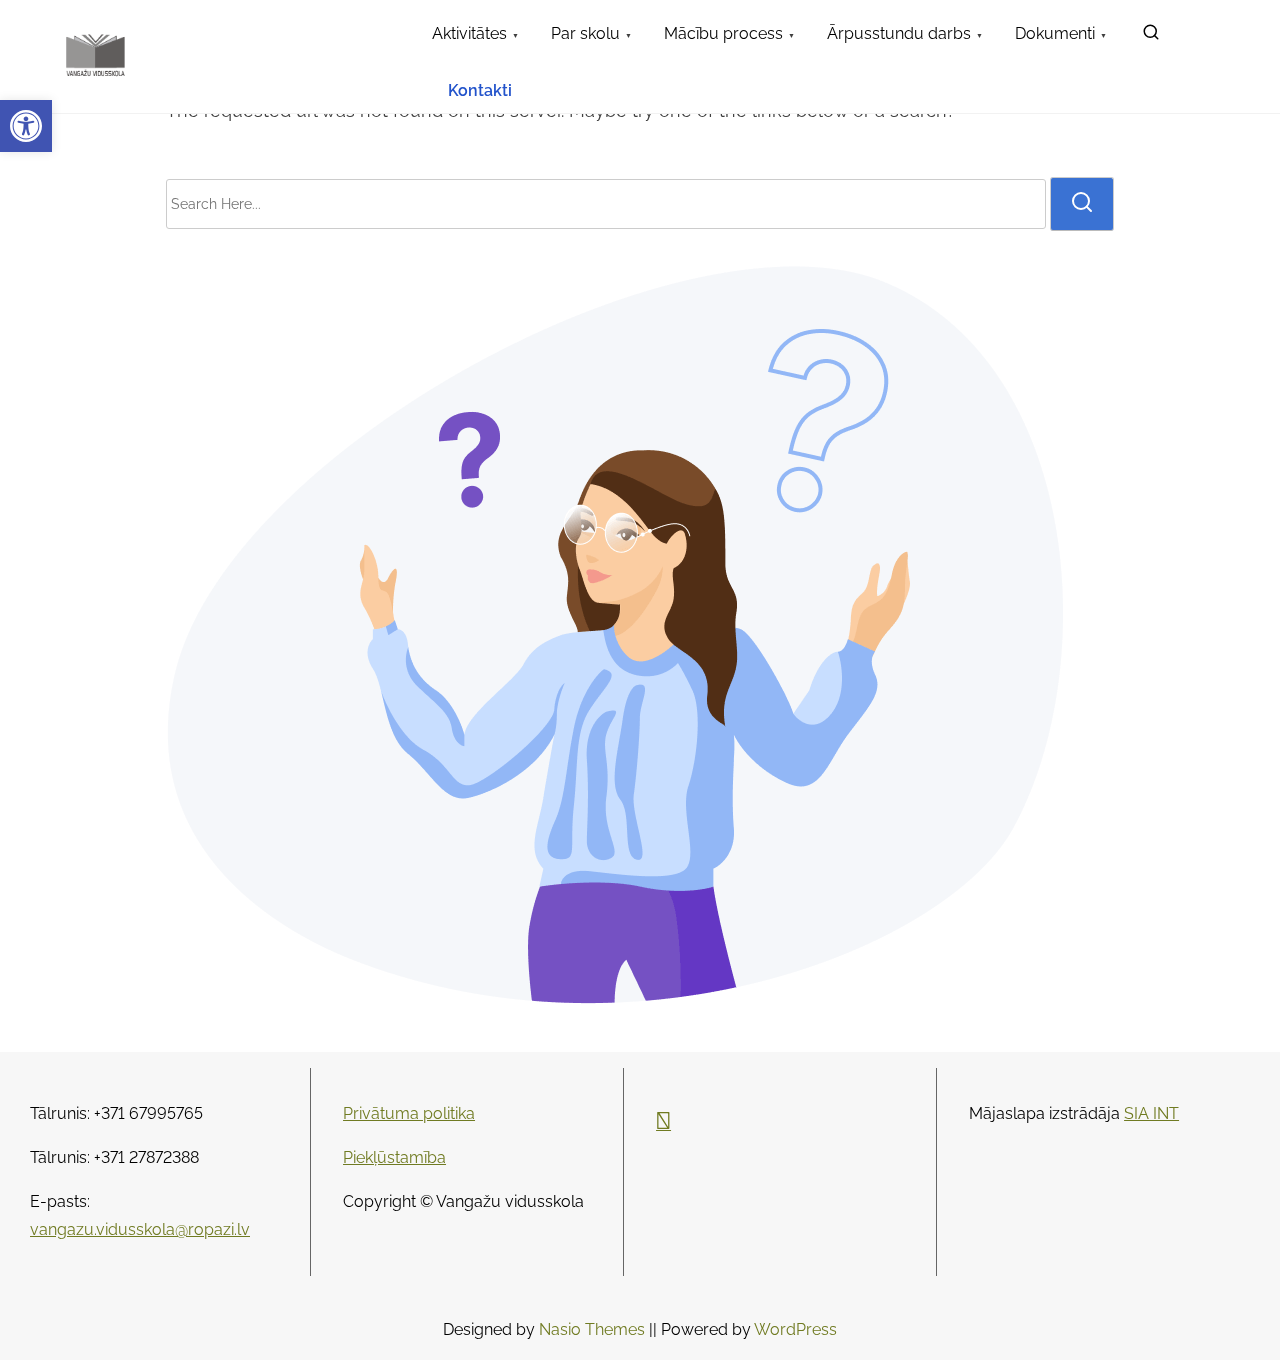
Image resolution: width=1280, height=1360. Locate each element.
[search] (1082, 204)
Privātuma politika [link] (409, 1113)
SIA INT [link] (1151, 1113)
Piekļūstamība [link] (394, 1157)
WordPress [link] (795, 1329)
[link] (26, 126)
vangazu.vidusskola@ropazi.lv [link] (140, 1229)
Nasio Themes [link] (594, 1329)
